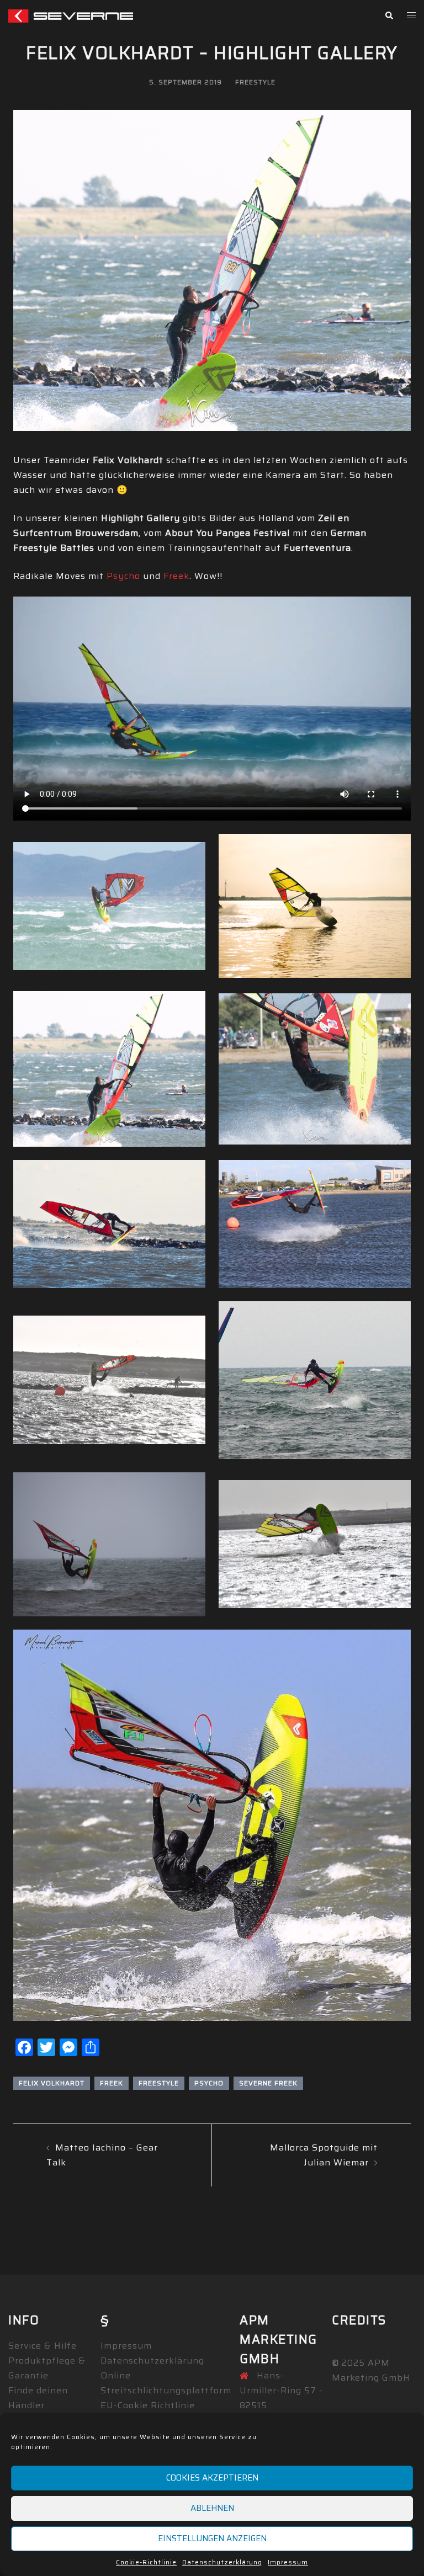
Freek (176, 576)
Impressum (288, 2562)
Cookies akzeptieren (212, 2478)
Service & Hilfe (43, 2346)
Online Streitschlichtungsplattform (166, 2383)
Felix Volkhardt (52, 2083)
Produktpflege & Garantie (47, 2368)
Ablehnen (212, 2508)
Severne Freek (268, 2083)
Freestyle (255, 82)
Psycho (123, 576)
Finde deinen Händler (38, 2398)
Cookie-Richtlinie (146, 2562)
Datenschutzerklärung (222, 2562)
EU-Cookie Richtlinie (148, 2405)
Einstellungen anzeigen (212, 2538)
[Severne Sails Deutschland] (71, 15)
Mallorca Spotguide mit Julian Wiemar (324, 2155)
